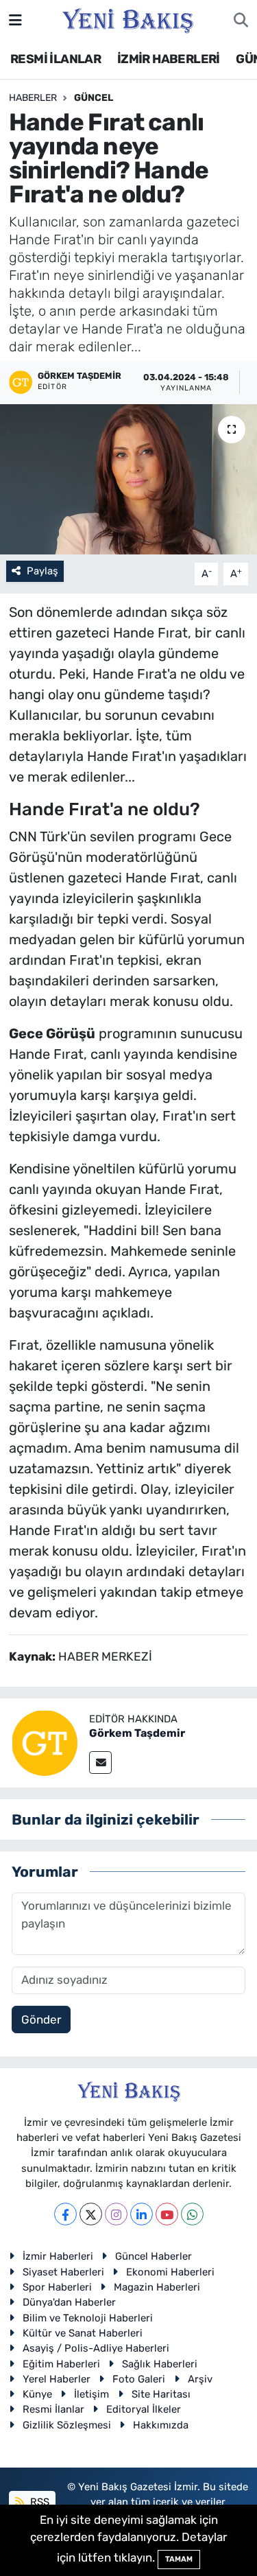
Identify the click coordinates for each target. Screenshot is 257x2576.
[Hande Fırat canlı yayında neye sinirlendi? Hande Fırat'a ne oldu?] (128, 480)
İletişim (91, 2394)
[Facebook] (65, 2214)
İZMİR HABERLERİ (169, 59)
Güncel (94, 98)
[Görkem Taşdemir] (45, 1742)
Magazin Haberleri (157, 2287)
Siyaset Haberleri (63, 2272)
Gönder (41, 2019)
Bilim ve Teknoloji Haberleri (88, 2318)
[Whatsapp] (192, 2214)
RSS (38, 2502)
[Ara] (241, 21)
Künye (37, 2394)
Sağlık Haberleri (160, 2364)
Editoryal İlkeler (144, 2409)
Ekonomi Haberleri (170, 2272)
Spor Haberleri (57, 2287)
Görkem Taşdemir (137, 1733)
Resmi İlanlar (53, 2409)
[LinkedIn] (142, 2214)
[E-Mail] (100, 1763)
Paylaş (42, 571)
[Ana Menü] (15, 20)
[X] (91, 2214)
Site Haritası (161, 2394)
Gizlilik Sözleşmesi (67, 2425)
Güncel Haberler (154, 2256)
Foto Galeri (139, 2379)
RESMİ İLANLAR (56, 59)
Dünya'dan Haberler (69, 2302)
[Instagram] (116, 2214)
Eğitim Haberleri (61, 2364)
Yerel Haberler (57, 2379)
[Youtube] (167, 2214)
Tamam (179, 2559)
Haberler (33, 98)
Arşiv (200, 2379)
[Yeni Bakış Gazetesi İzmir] (128, 19)
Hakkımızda (161, 2425)
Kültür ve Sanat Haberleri (83, 2333)
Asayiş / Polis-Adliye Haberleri (96, 2348)
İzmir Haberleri (58, 2256)
